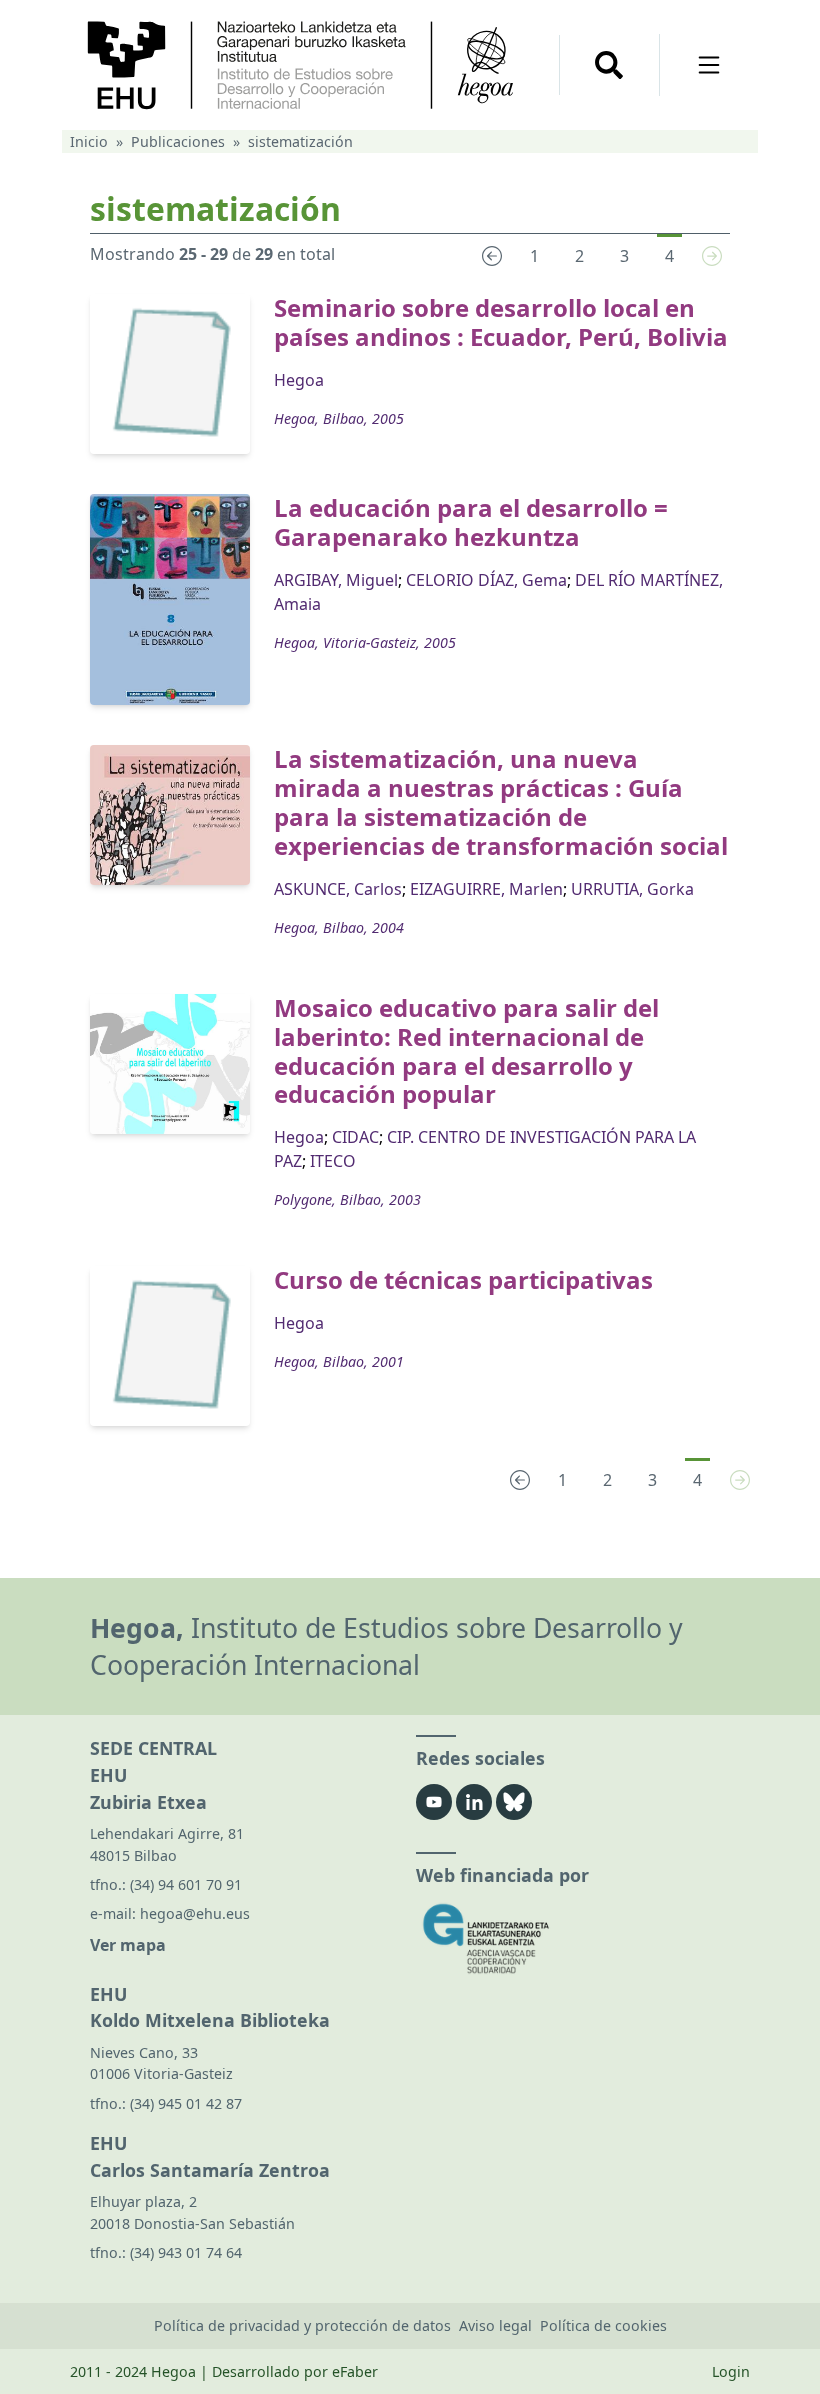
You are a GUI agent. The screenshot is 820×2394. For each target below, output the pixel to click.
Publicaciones (178, 141)
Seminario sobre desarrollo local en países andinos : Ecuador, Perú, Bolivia (501, 322)
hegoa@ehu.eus (195, 1913)
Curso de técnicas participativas (463, 1279)
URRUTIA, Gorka (632, 889)
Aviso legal (495, 2325)
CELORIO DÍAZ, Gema (486, 580)
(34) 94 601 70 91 (186, 1884)
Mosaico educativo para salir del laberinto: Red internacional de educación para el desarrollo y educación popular (466, 1050)
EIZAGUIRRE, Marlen (486, 889)
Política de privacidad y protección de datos (302, 2325)
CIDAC (355, 1137)
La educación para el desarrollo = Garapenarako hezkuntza (471, 522)
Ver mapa (128, 1945)
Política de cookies (603, 2325)
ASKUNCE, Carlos (338, 889)
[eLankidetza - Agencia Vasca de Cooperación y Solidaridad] (573, 1938)
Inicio (89, 141)
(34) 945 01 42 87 (186, 2103)
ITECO (333, 1161)
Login (731, 2371)
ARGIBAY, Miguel (336, 580)
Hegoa (299, 380)
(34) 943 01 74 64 (186, 2252)
